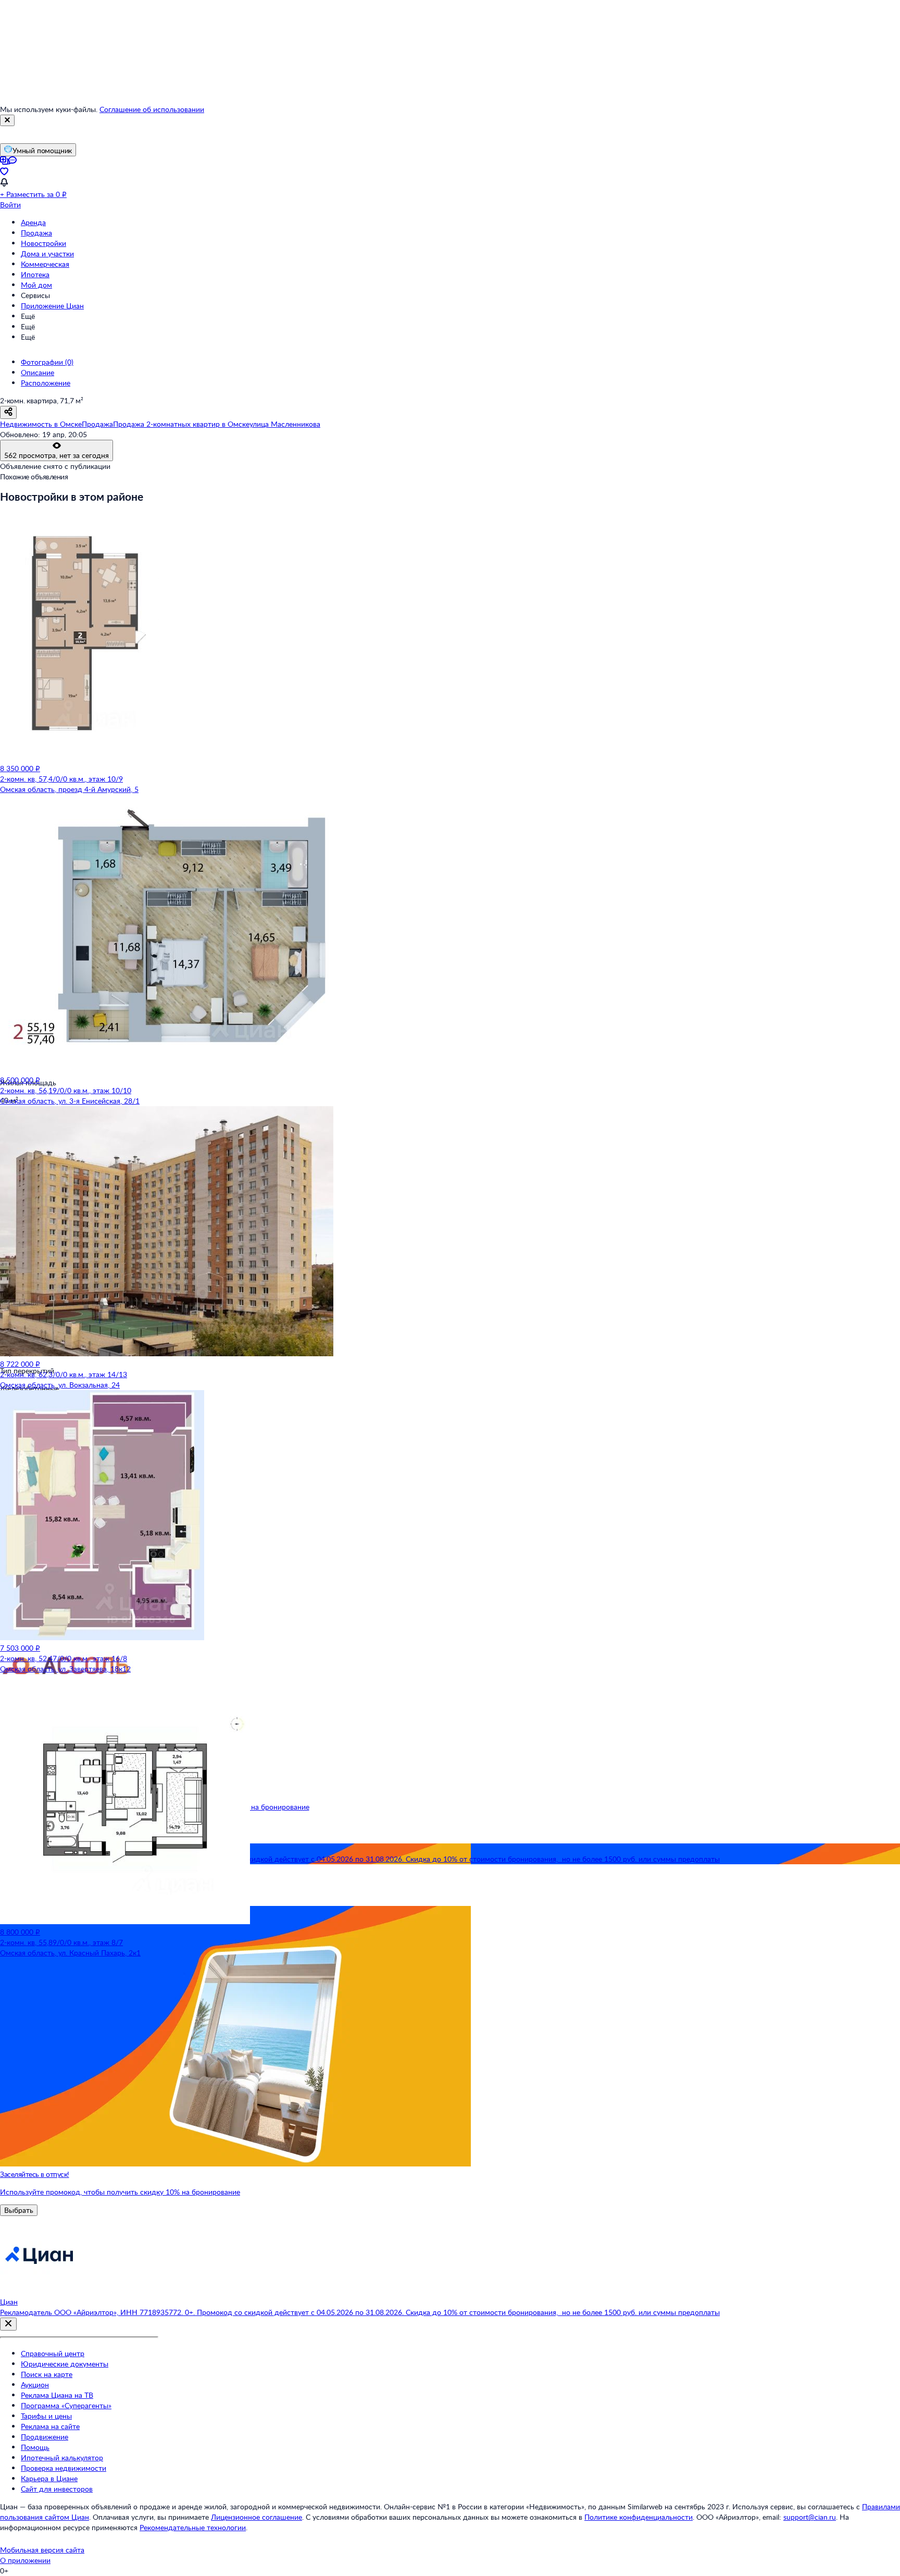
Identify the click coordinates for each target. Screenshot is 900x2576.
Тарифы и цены (46, 2416)
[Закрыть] (7, 120)
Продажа (36, 233)
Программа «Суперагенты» (66, 2405)
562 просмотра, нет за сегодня (57, 455)
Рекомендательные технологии (193, 2527)
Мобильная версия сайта (42, 2550)
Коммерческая (45, 264)
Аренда (33, 222)
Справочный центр (53, 2353)
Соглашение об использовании (152, 109)
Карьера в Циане (49, 2478)
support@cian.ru (810, 2517)
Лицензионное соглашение (257, 2517)
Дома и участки (47, 253)
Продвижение (45, 2437)
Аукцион (35, 2385)
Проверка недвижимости (64, 2468)
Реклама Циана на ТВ (57, 2395)
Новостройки (43, 243)
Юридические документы (65, 2364)
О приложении (25, 2560)
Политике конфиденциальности (639, 2517)
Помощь (35, 2447)
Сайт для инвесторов (57, 2489)
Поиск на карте (47, 2374)
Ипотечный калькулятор (62, 2457)
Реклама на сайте (50, 2426)
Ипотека (35, 274)
